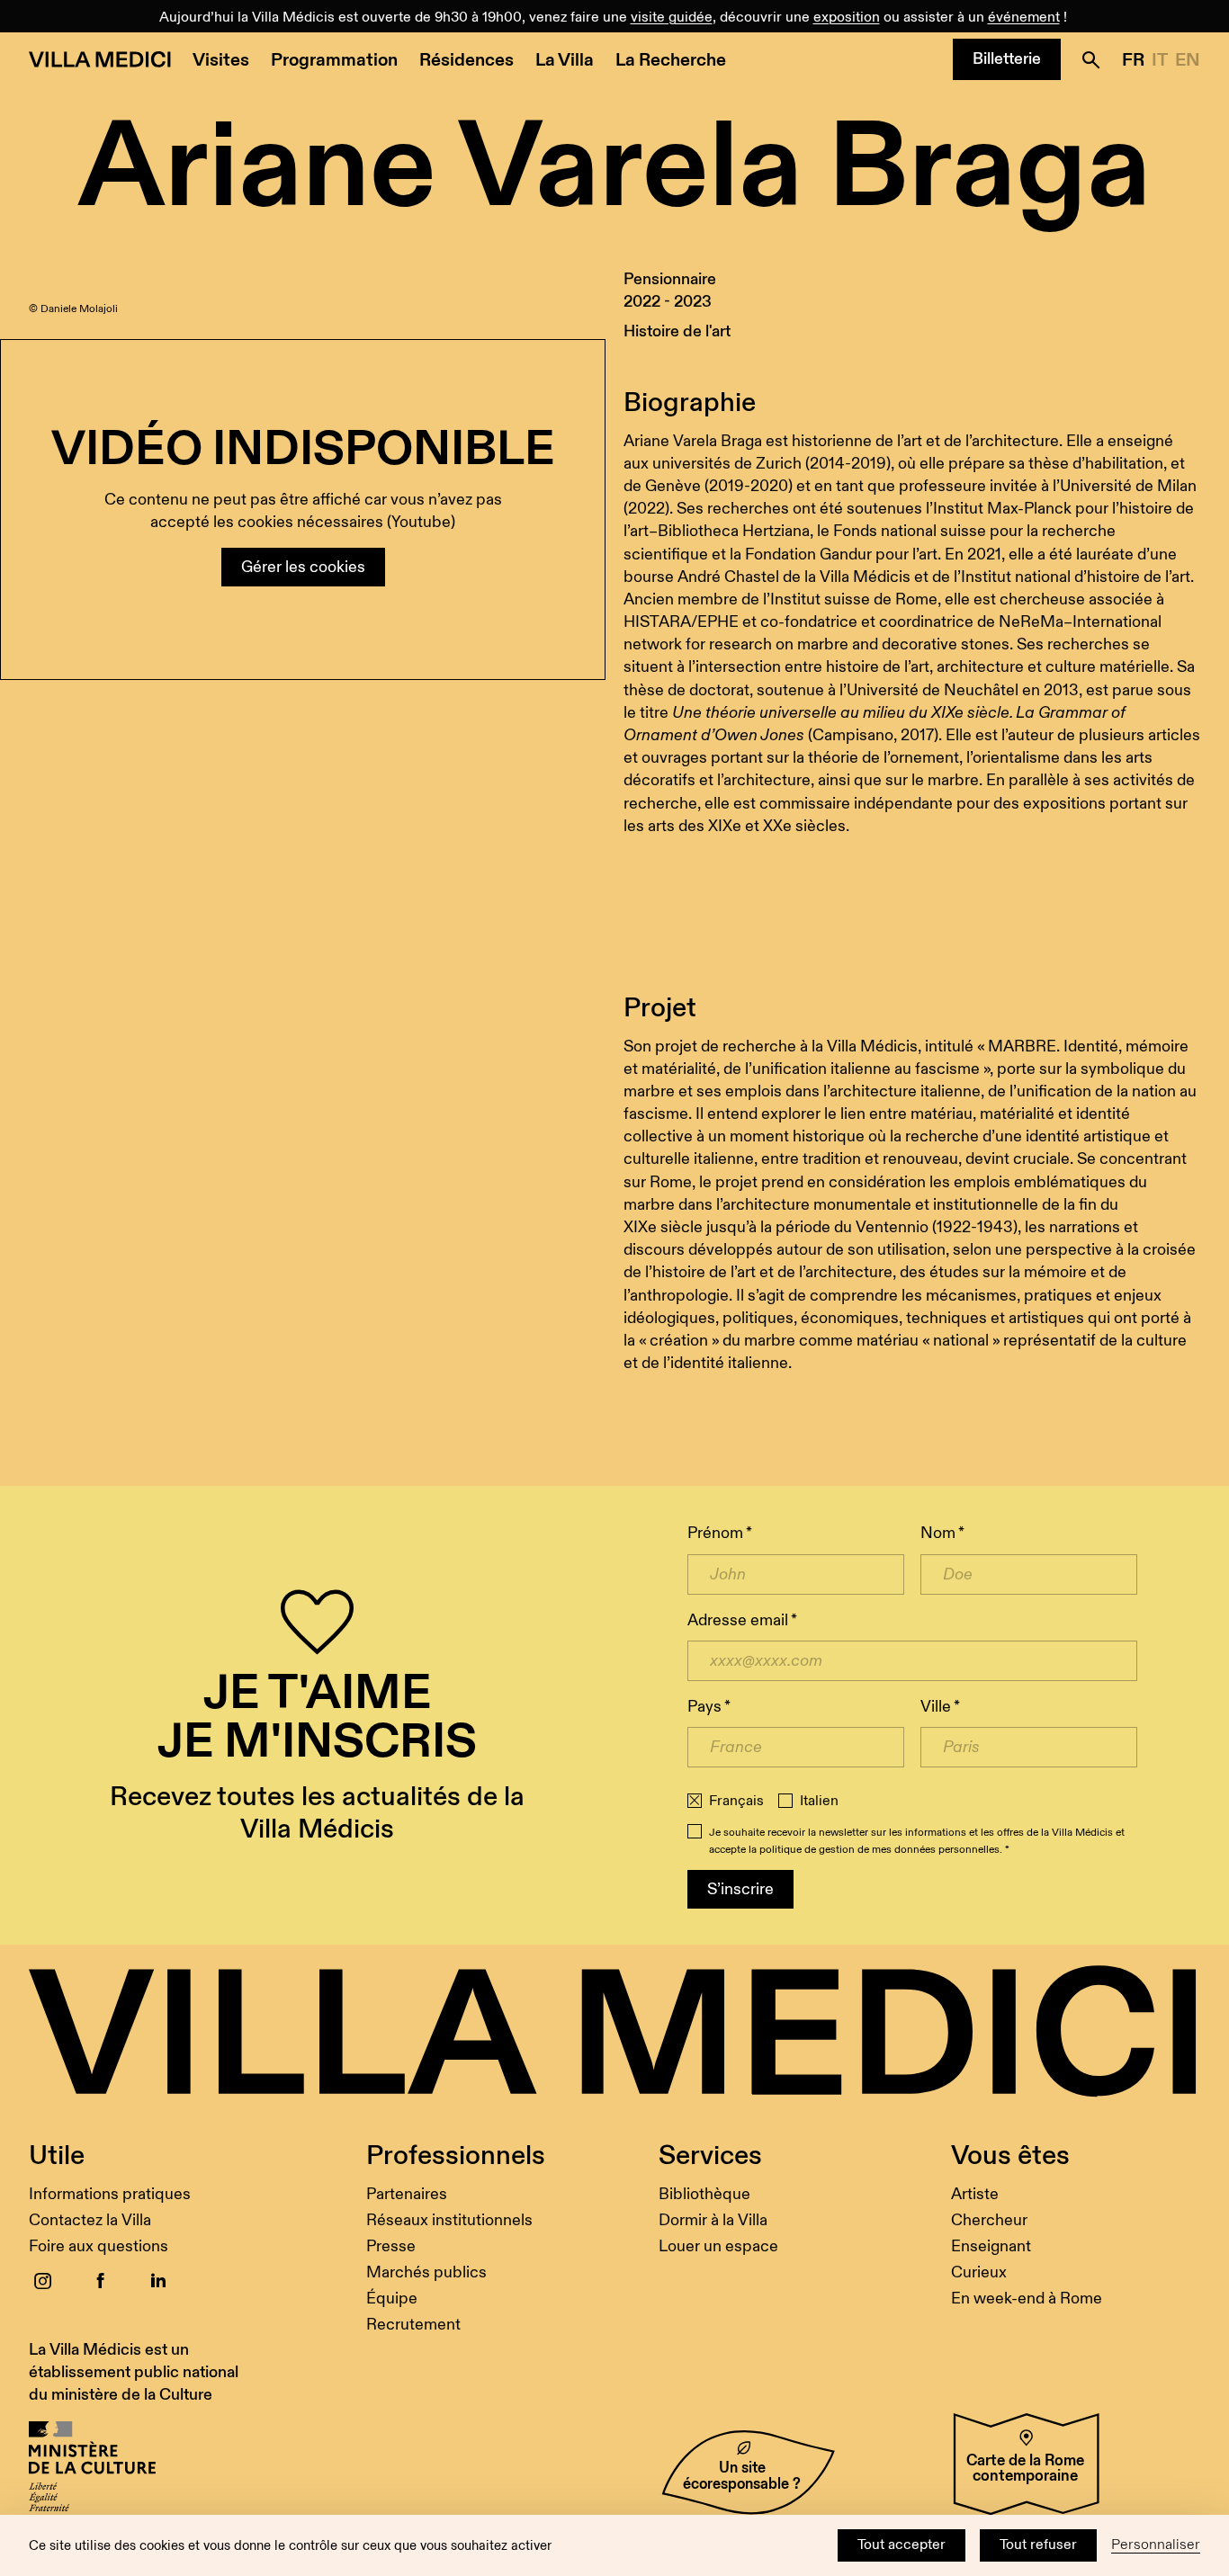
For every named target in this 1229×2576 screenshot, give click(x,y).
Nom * (942, 1533)
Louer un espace (718, 2246)
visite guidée (672, 18)
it (1160, 60)
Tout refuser (1038, 2545)
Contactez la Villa (90, 2220)
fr (1133, 60)
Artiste (975, 2194)
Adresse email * (742, 1620)
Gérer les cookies (303, 567)
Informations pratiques (110, 2194)
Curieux (979, 2272)
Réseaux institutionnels (449, 2220)
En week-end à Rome (1027, 2299)
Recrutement (413, 2325)
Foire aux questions (99, 2246)
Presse (391, 2246)
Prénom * (720, 1533)
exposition (847, 18)
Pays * (709, 1707)
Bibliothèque (704, 2194)
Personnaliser (1156, 2545)
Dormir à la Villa (713, 2220)
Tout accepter (902, 2545)
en (1188, 60)
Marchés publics (426, 2272)
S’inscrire (740, 1889)
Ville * (940, 1707)
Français (736, 1802)
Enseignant (991, 2246)
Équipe (392, 2299)
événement (1024, 18)
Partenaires (407, 2194)
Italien (819, 1802)
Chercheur (989, 2220)
